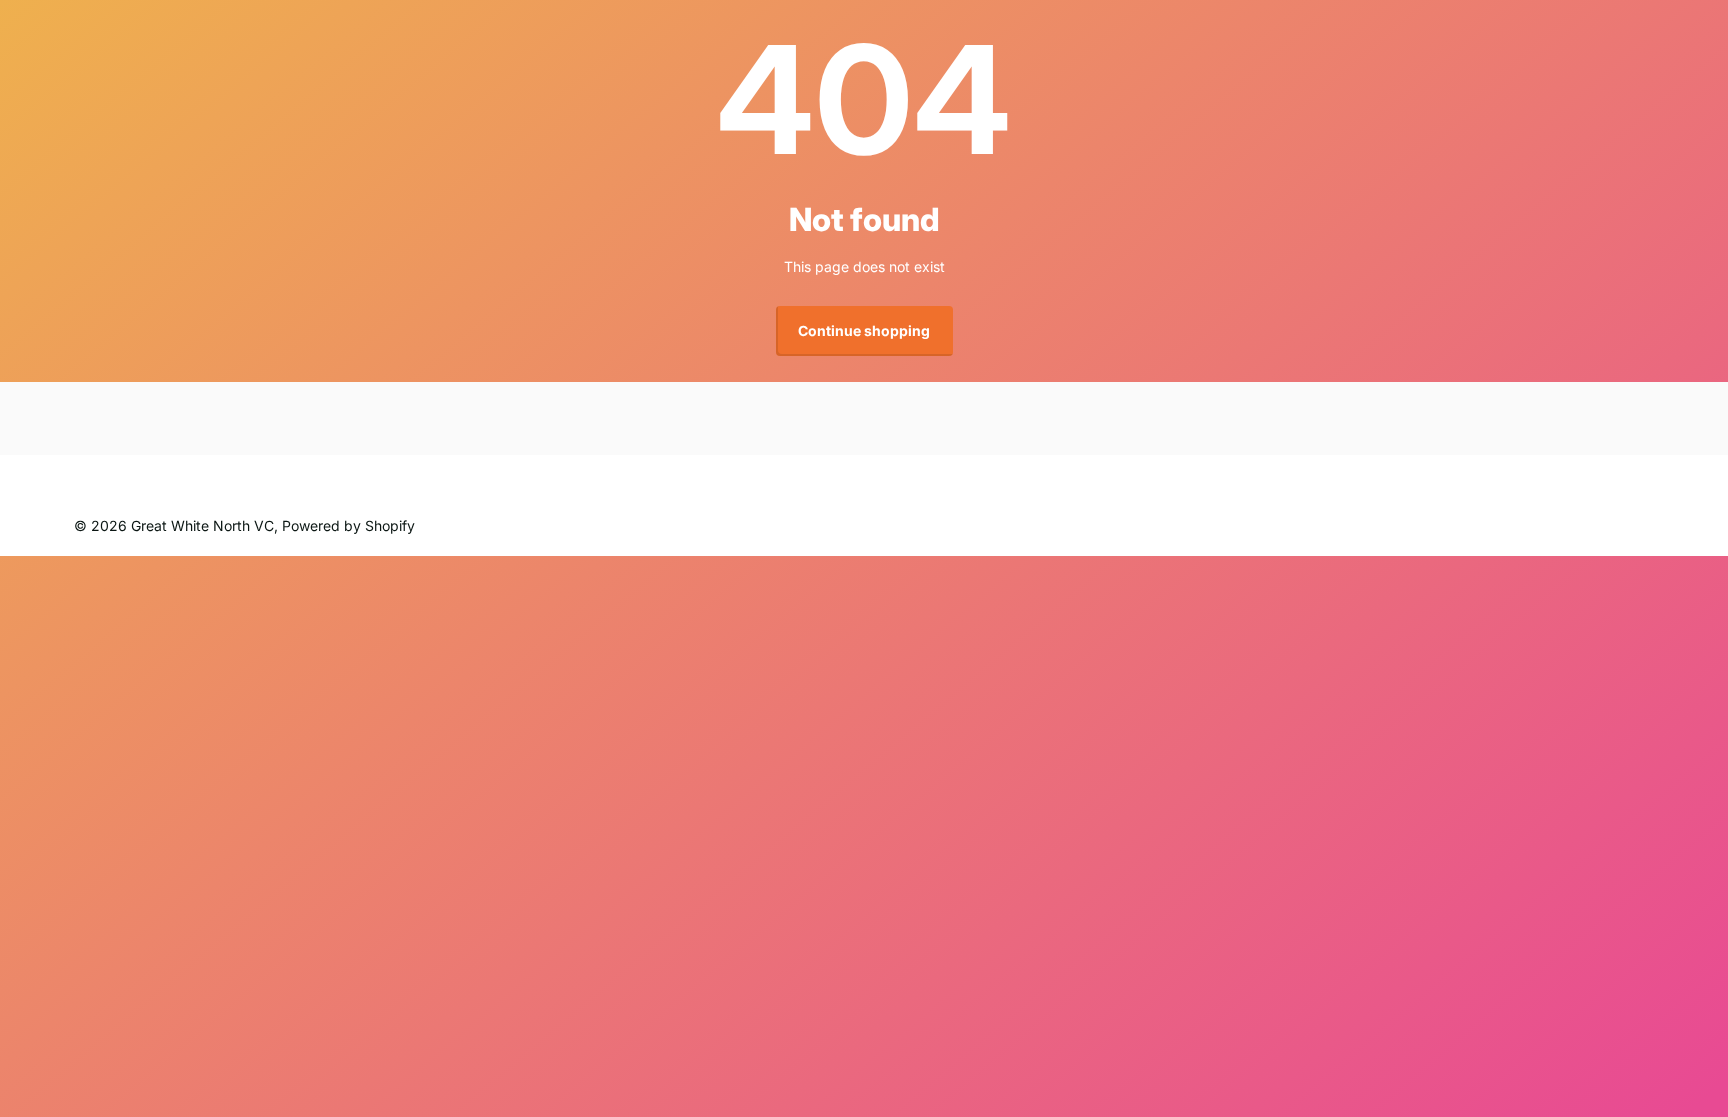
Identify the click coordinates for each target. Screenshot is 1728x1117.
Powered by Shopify (348, 525)
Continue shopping (864, 330)
